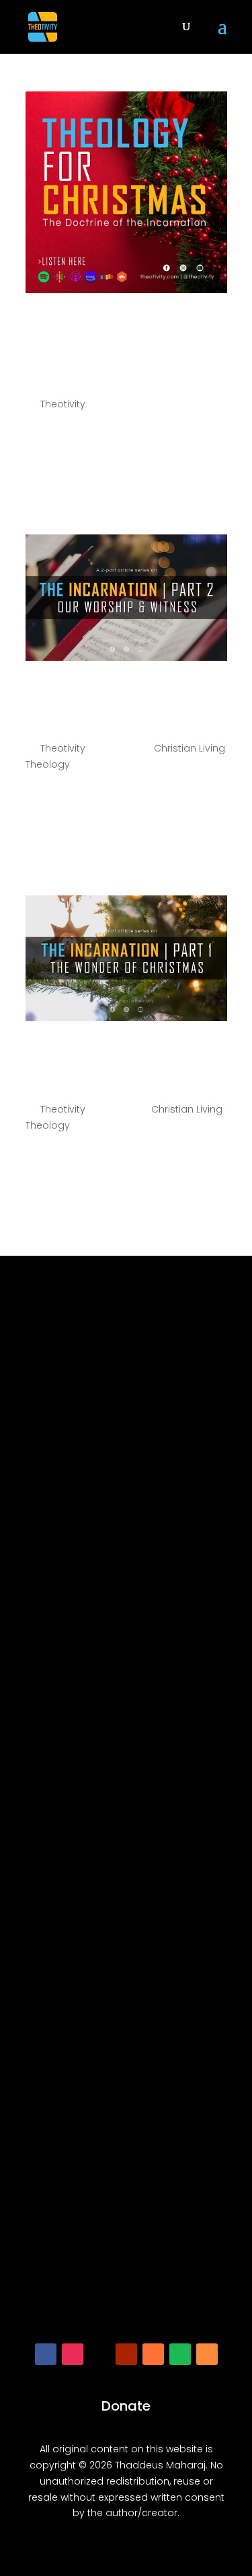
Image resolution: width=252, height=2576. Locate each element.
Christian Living (190, 748)
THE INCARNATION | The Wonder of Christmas (126, 1061)
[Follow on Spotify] (180, 2354)
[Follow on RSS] (207, 2354)
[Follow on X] (99, 2354)
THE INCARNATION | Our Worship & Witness (126, 700)
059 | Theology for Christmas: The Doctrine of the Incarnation (123, 344)
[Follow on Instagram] (73, 2354)
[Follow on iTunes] (153, 2354)
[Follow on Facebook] (46, 2354)
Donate (126, 2406)
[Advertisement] (126, 1806)
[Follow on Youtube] (126, 2354)
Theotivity (63, 404)
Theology (48, 764)
